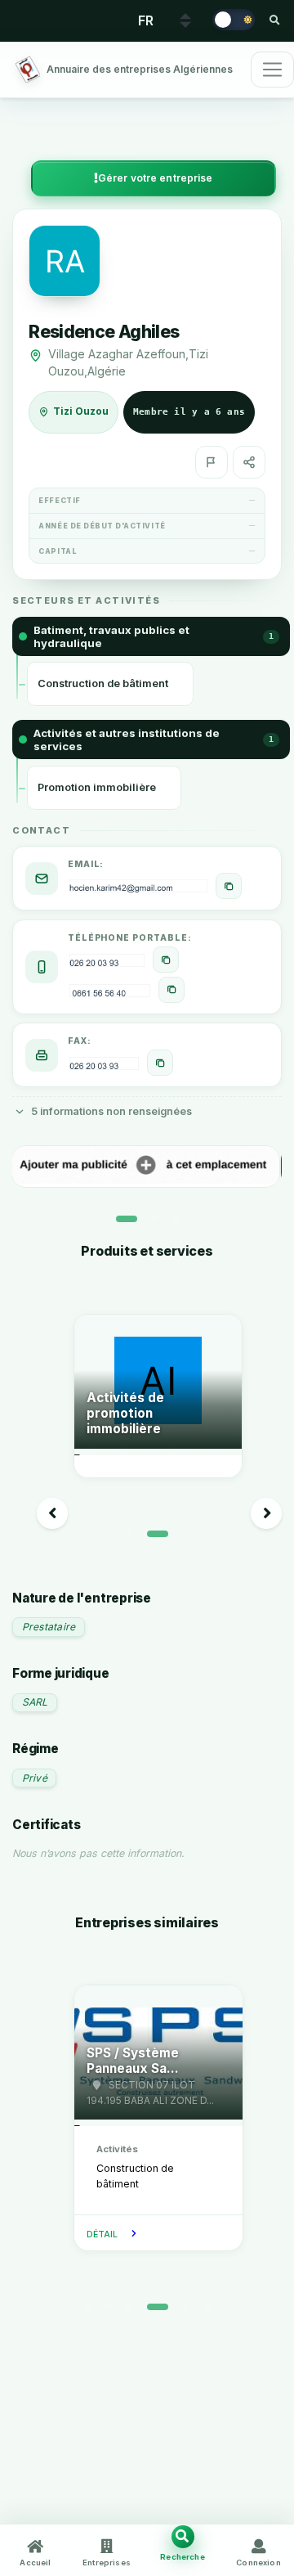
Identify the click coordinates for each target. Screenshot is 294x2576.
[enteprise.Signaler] (212, 462)
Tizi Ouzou (81, 411)
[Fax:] (160, 1063)
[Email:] (229, 886)
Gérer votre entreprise (156, 178)
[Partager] (249, 462)
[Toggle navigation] (272, 70)
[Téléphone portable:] (166, 960)
